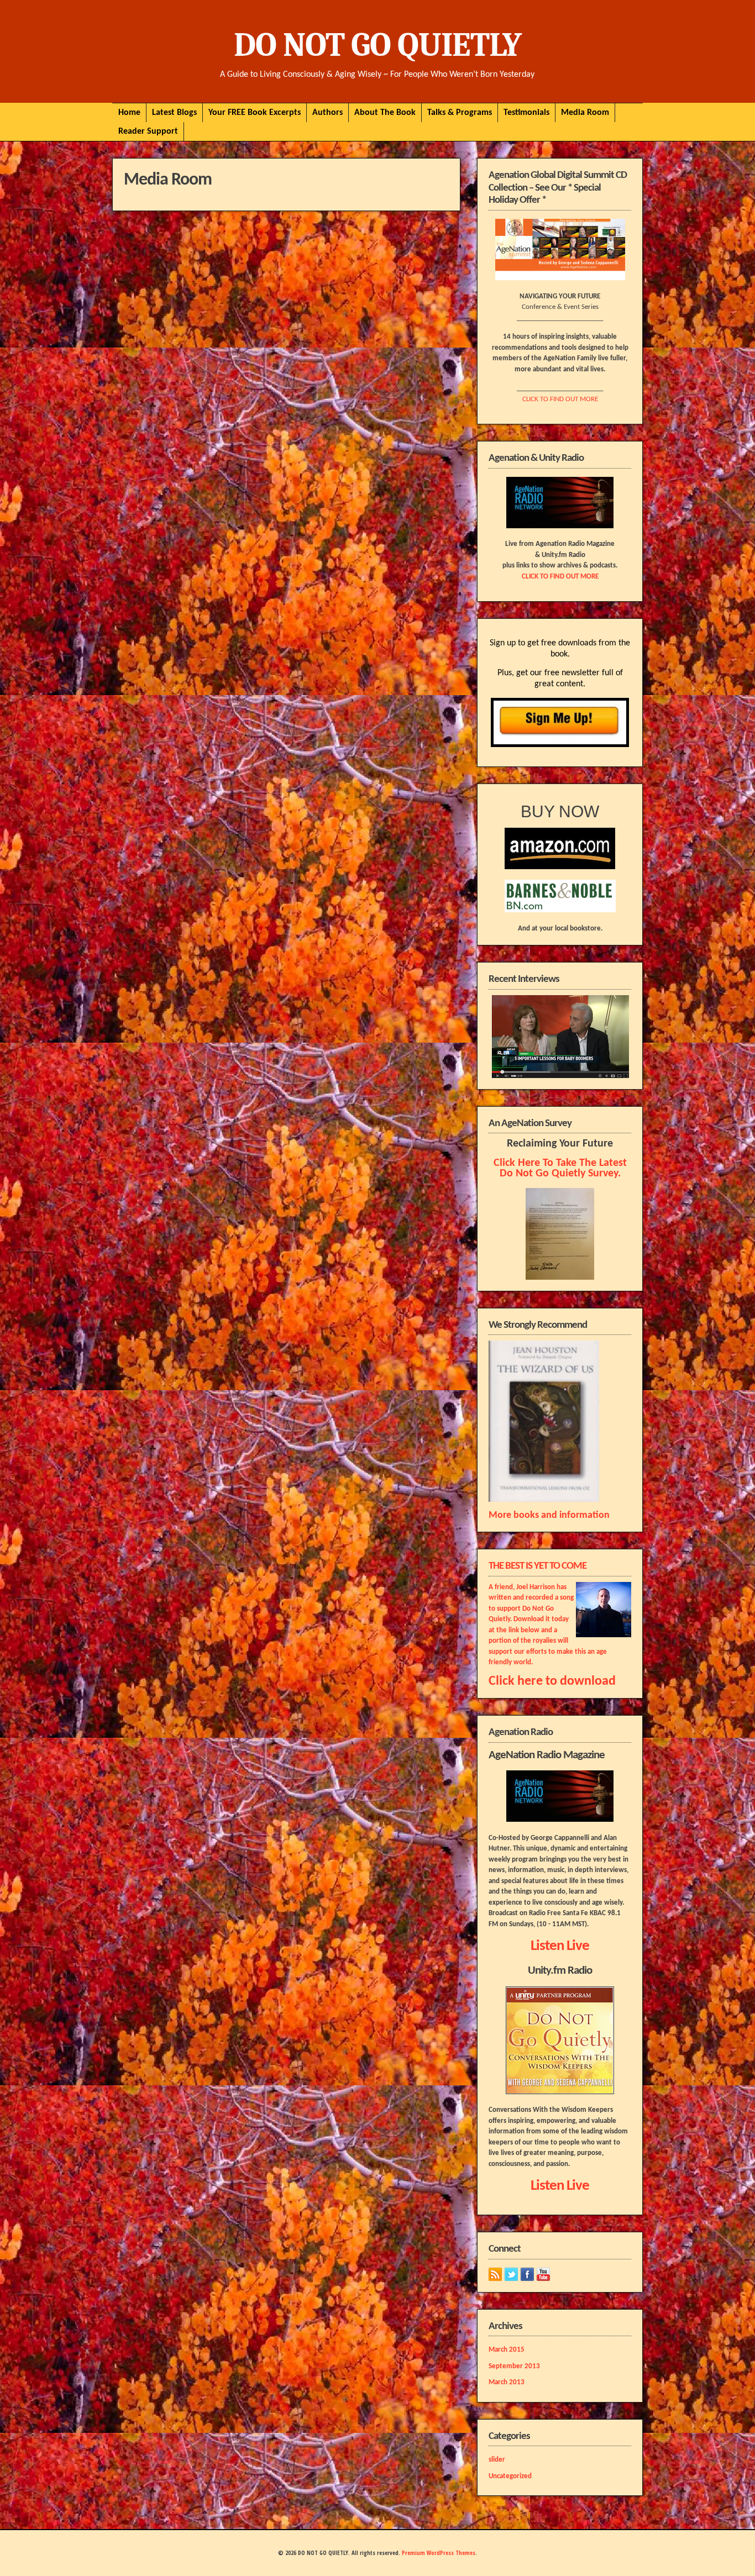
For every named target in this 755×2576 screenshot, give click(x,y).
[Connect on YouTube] (543, 2274)
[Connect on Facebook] (527, 2274)
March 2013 (507, 2382)
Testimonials (526, 113)
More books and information (549, 1515)
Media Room (585, 113)
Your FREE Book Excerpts (255, 113)
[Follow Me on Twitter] (511, 2274)
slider (497, 2460)
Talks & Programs (460, 113)
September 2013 (514, 2366)
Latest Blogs (174, 113)
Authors (327, 113)
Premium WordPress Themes (439, 2553)
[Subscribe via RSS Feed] (495, 2274)
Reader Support (148, 132)
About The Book (385, 113)
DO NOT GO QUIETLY (377, 45)
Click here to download (552, 1681)
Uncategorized (510, 2476)
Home (129, 113)
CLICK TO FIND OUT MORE (560, 399)
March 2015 (507, 2350)
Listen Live (560, 1946)
